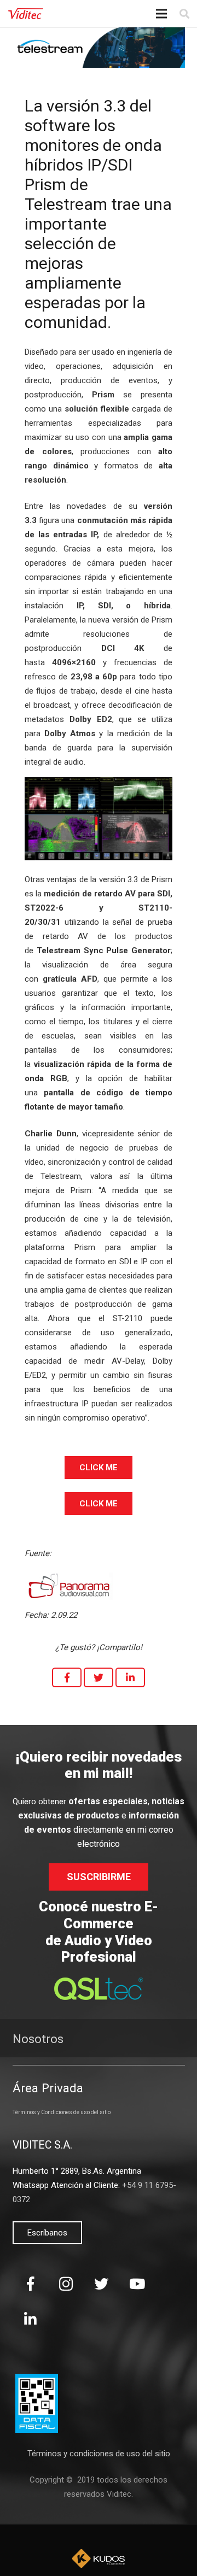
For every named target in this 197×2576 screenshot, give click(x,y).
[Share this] (67, 1677)
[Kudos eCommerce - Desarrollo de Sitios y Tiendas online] (99, 2559)
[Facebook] (30, 2284)
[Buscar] (184, 14)
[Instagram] (66, 2284)
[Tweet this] (99, 1677)
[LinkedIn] (30, 2319)
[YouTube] (137, 2284)
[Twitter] (102, 2284)
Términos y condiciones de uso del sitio (99, 2454)
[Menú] (161, 14)
